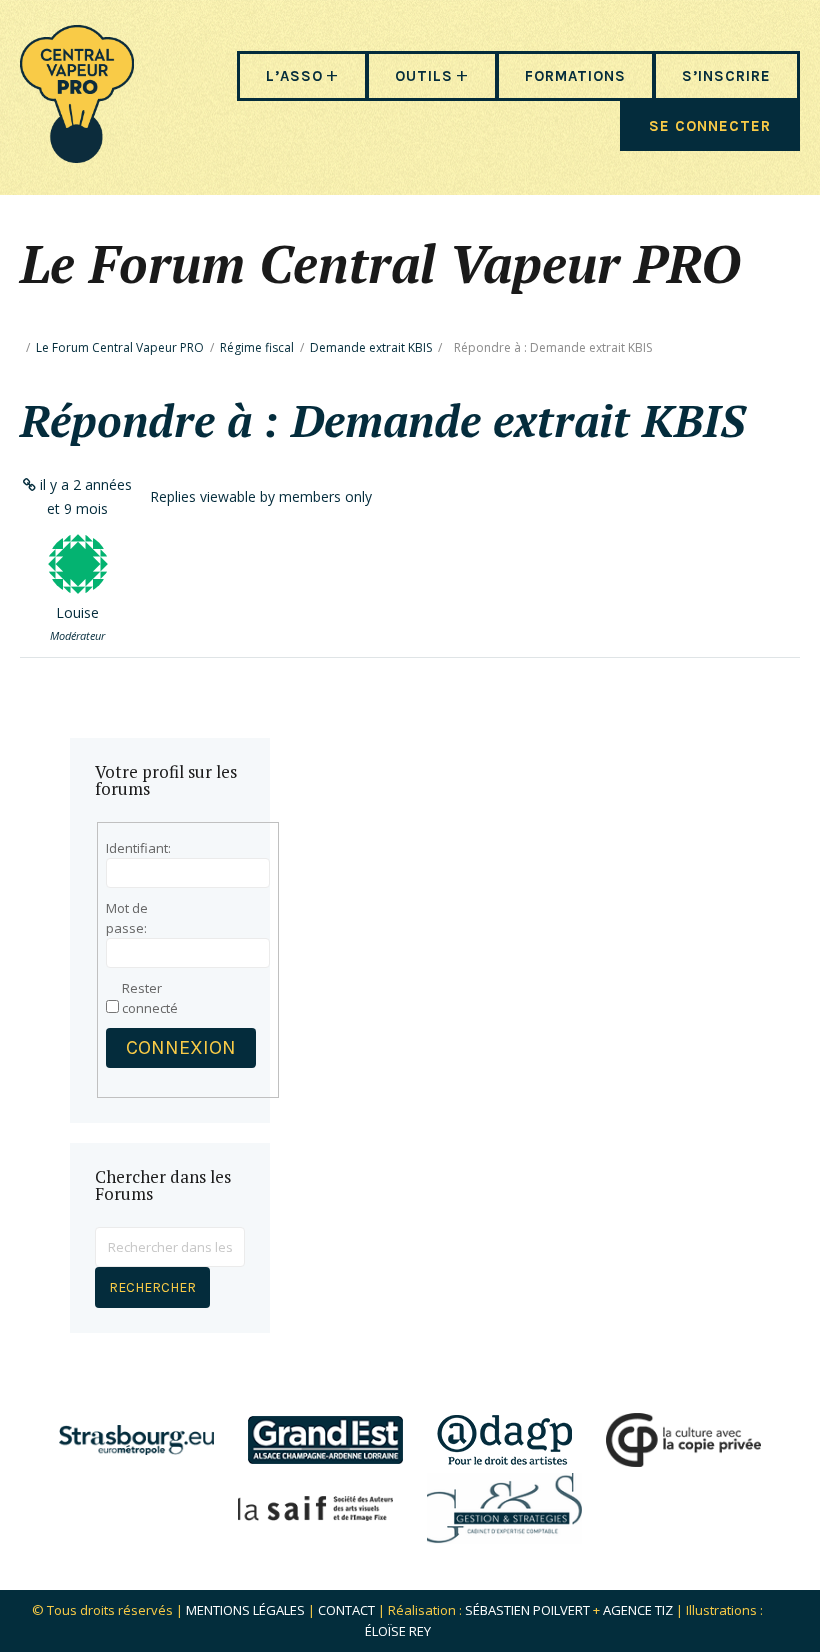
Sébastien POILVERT (527, 1610)
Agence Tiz (638, 1610)
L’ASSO (294, 76)
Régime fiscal (257, 347)
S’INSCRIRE (726, 76)
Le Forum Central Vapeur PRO (120, 347)
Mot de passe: (127, 918)
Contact (346, 1610)
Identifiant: (138, 848)
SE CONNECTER (710, 126)
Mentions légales (245, 1610)
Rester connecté (150, 998)
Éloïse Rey (398, 1631)
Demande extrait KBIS (371, 347)
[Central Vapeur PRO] (77, 156)
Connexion (181, 1047)
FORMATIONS (575, 76)
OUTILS (424, 76)
